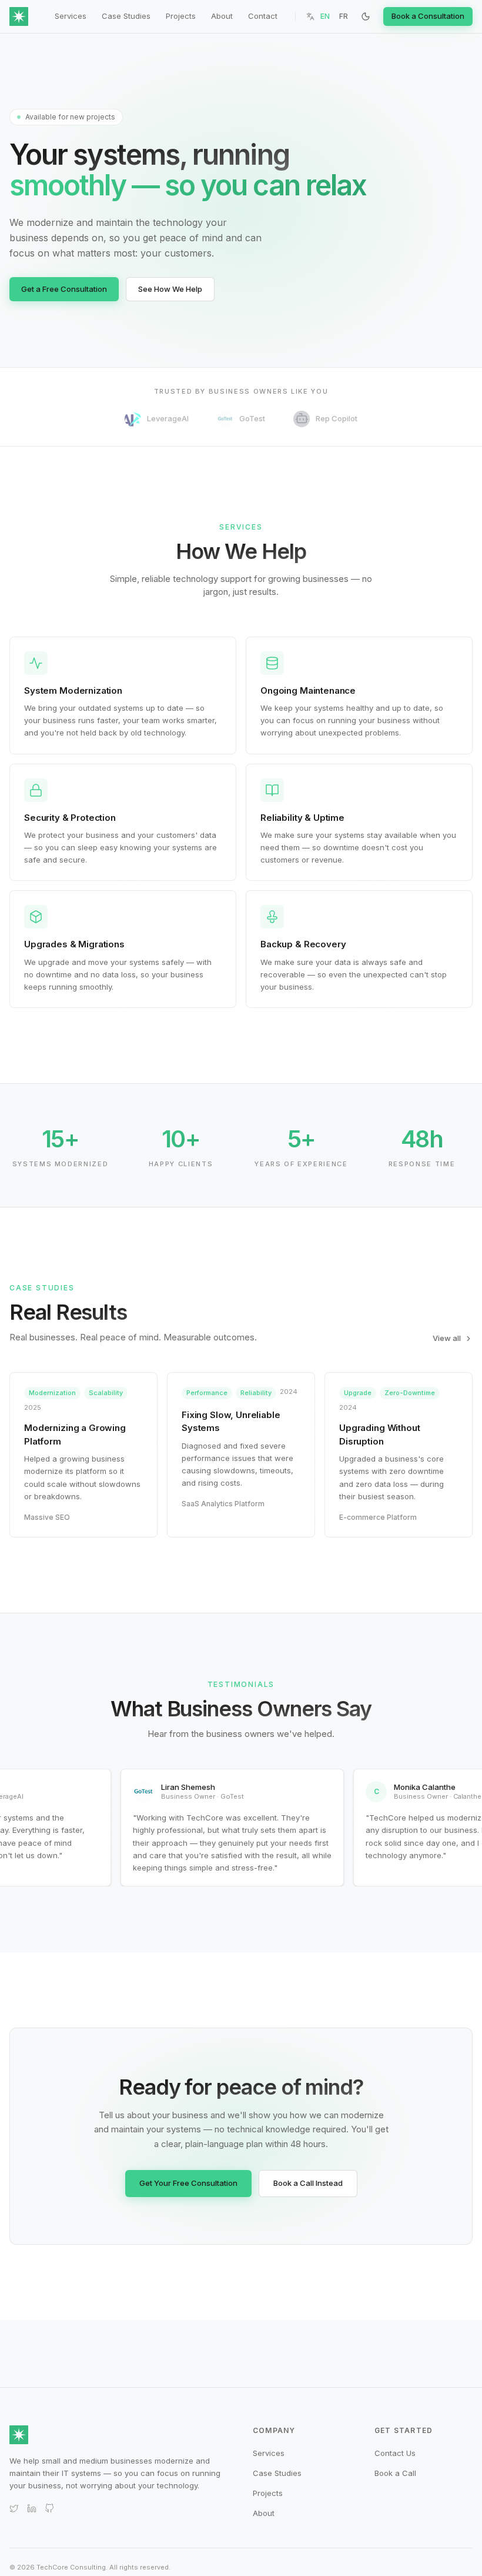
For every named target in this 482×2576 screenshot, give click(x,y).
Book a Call (395, 2473)
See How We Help (170, 289)
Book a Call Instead (308, 2183)
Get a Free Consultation (64, 289)
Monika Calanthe (415, 1787)
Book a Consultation (428, 16)
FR (344, 16)
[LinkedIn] (32, 2508)
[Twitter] (14, 2508)
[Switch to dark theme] (366, 16)
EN (325, 16)
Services (71, 16)
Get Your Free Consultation (188, 2183)
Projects (181, 16)
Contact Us (395, 2453)
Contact (263, 16)
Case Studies (126, 16)
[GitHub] (49, 2508)
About (222, 16)
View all (447, 1338)
